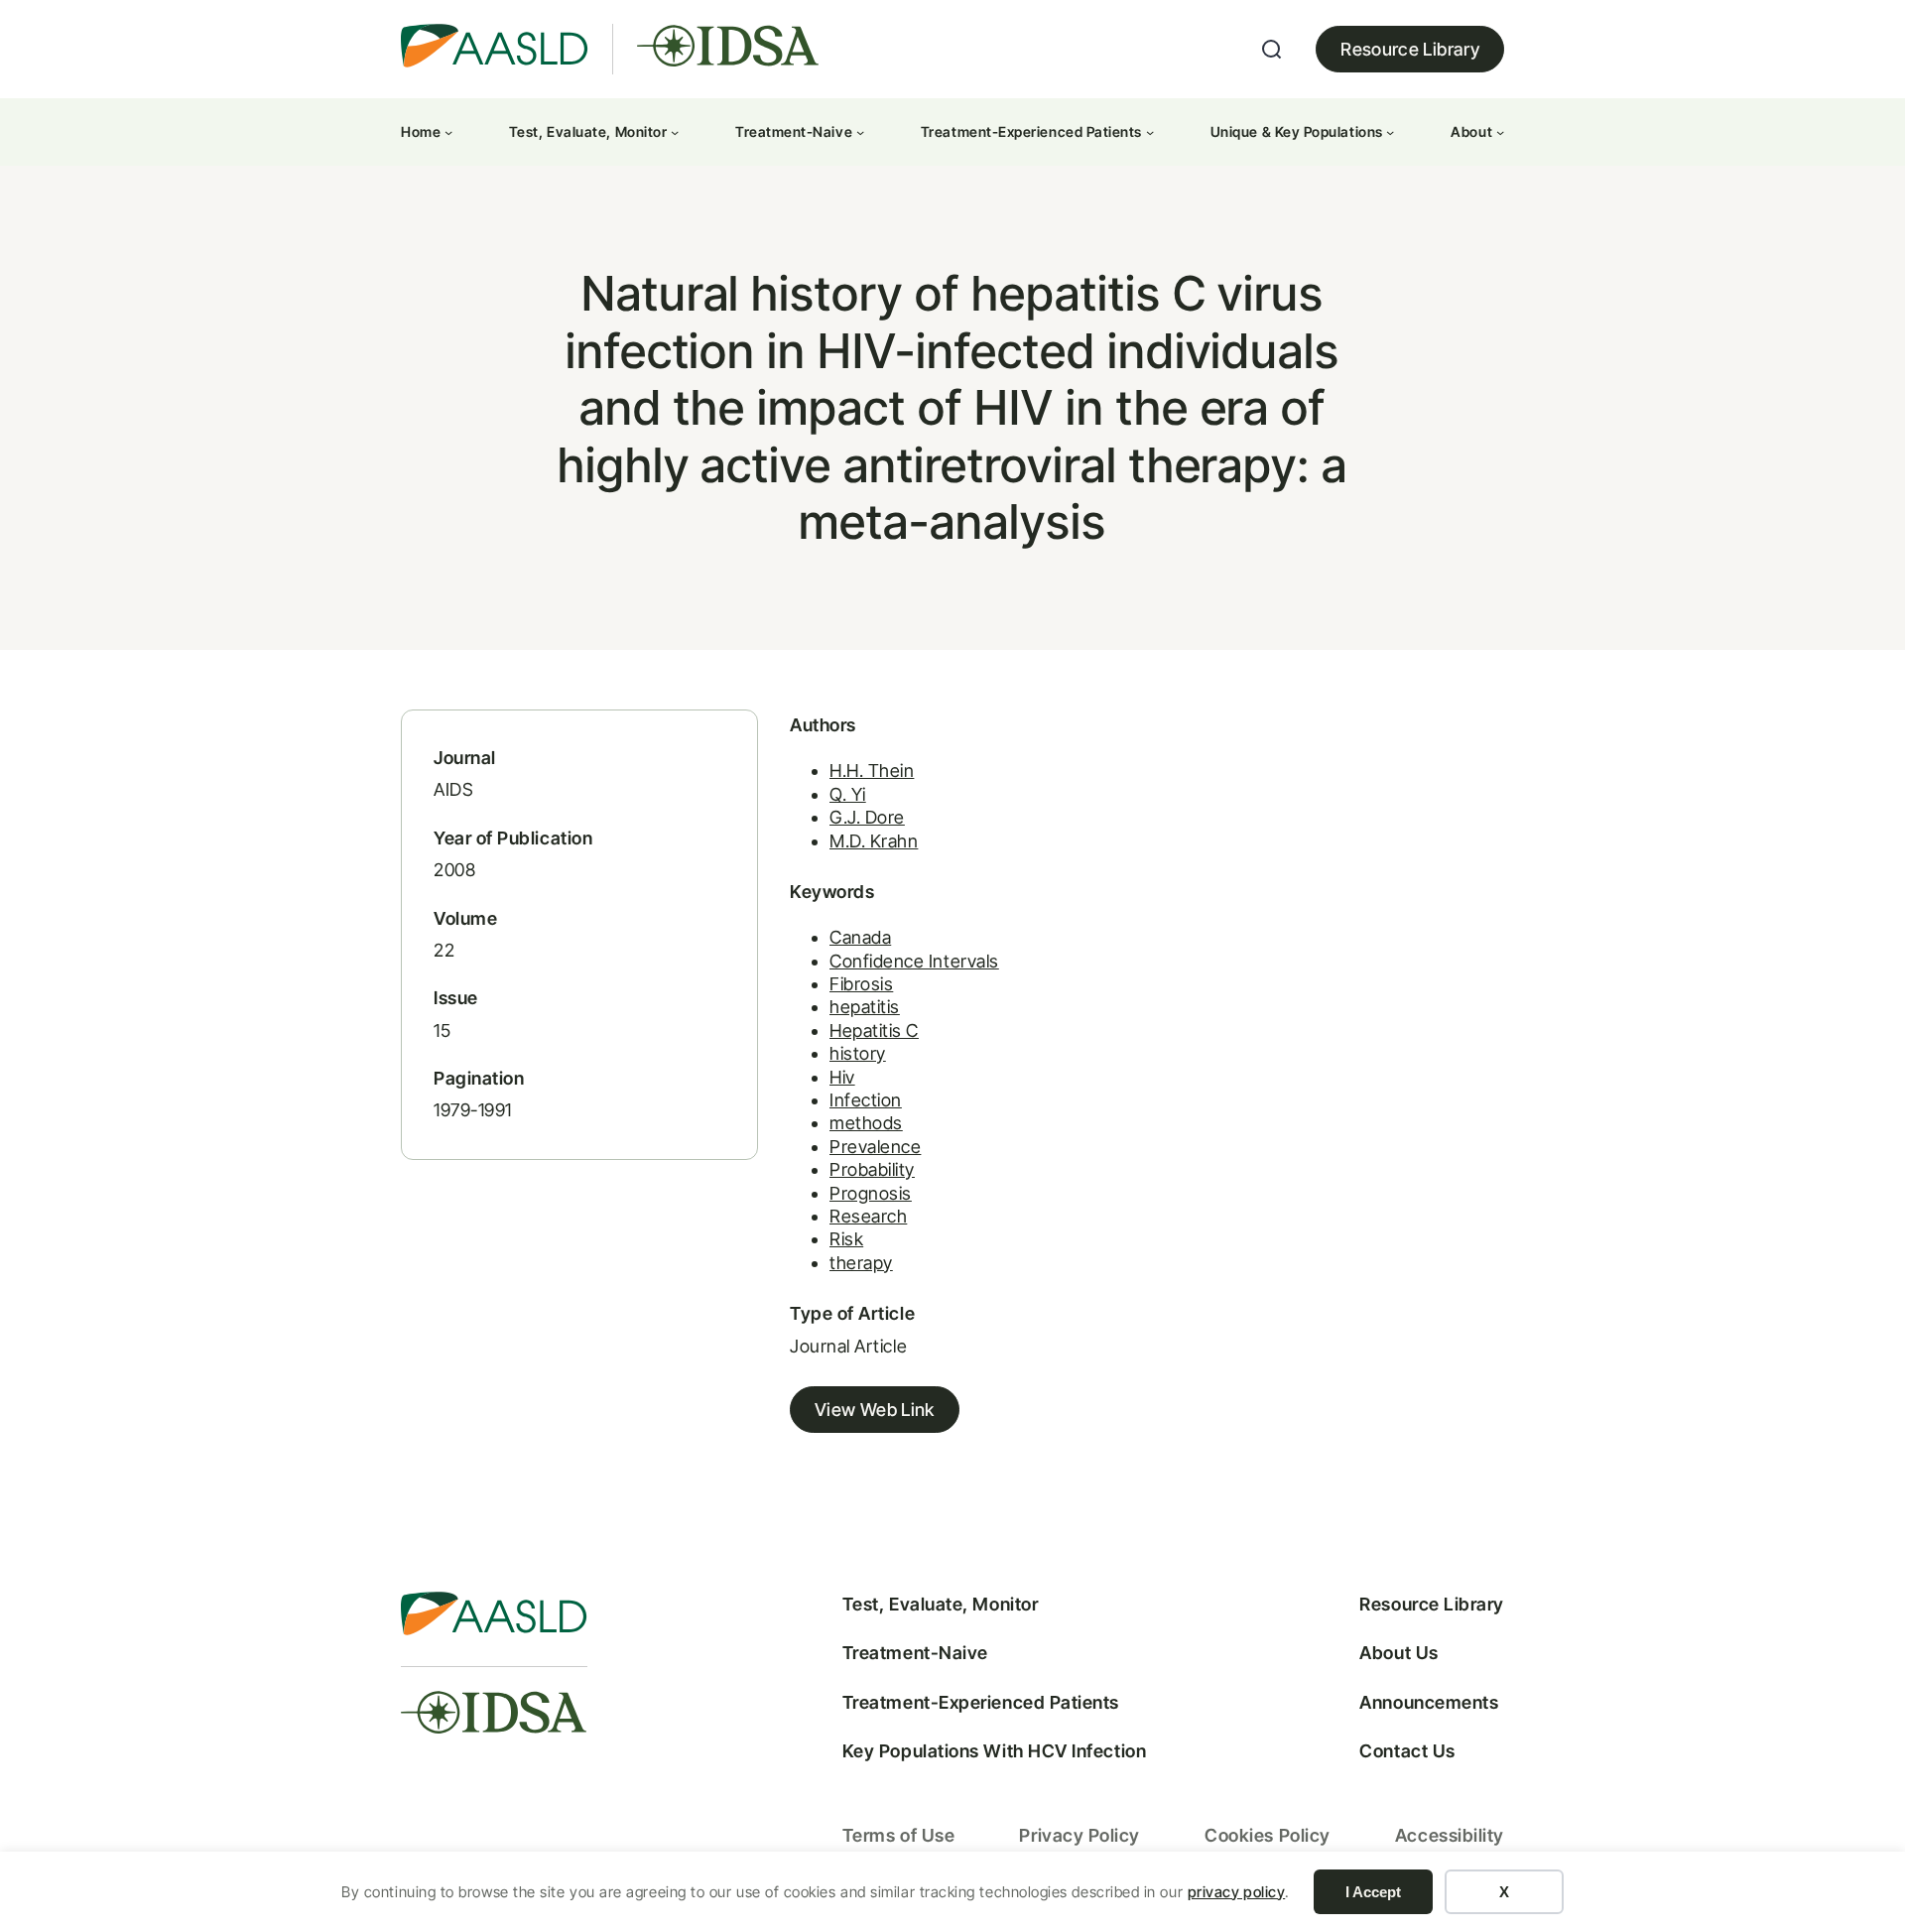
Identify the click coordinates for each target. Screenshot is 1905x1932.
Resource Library (1410, 49)
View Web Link (875, 1410)
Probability (872, 1169)
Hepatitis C (874, 1030)
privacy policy (1237, 1892)
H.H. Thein (872, 771)
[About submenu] (1500, 132)
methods (866, 1123)
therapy (861, 1263)
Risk (846, 1239)
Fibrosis (861, 984)
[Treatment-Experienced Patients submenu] (1150, 132)
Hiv (842, 1077)
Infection (866, 1100)
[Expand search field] (1272, 50)
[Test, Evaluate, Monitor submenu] (675, 132)
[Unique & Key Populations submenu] (1390, 132)
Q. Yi (848, 794)
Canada (860, 937)
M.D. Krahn (874, 841)
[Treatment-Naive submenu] (860, 132)
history (858, 1053)
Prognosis (871, 1193)
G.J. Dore (867, 817)
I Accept (1373, 1892)
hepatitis (865, 1007)
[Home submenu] (448, 132)
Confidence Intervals (914, 961)
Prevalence (875, 1147)
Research (868, 1216)
